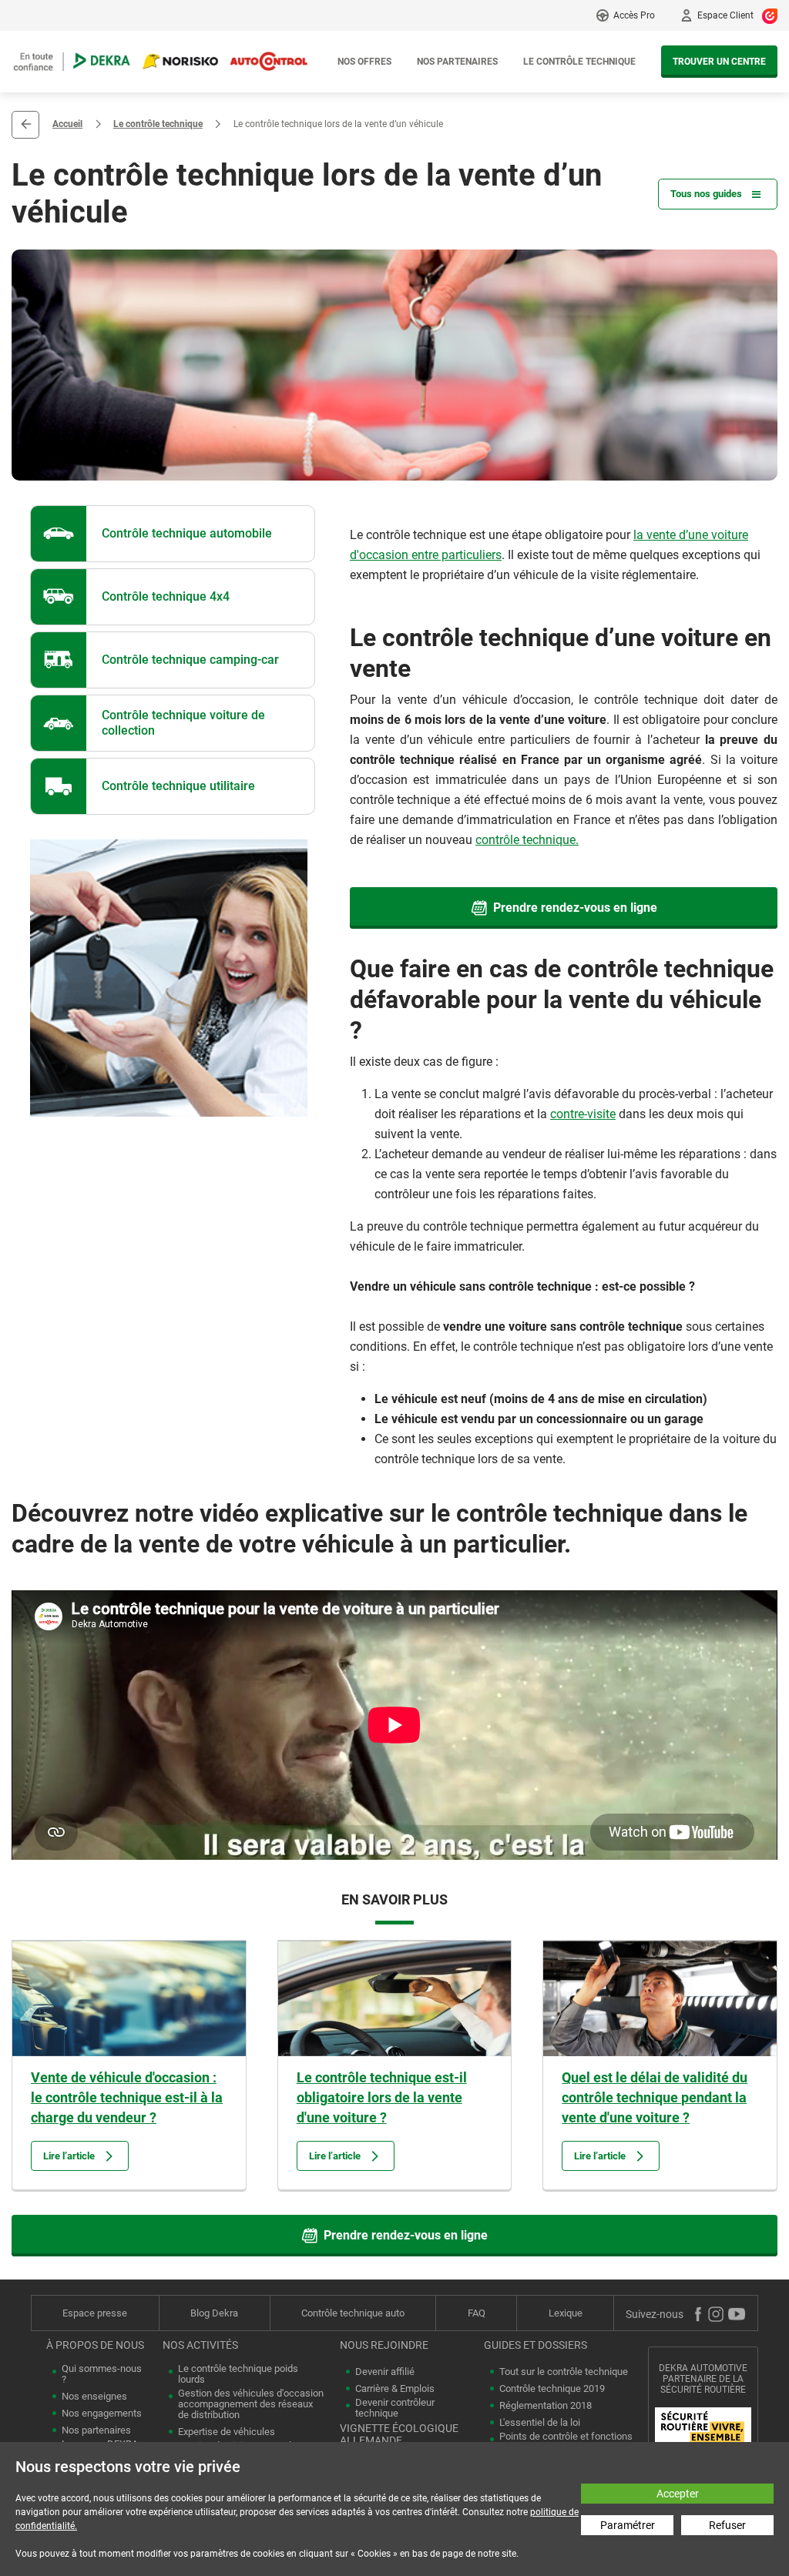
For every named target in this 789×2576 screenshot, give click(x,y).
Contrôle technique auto (353, 2313)
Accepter (678, 2494)
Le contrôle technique (579, 62)
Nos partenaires (457, 62)
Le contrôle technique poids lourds (238, 2374)
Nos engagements (102, 2414)
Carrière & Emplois (395, 2389)
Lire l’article (69, 2156)
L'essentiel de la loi (540, 2423)
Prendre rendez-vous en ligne (575, 908)
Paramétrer (628, 2525)
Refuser (727, 2525)
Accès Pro (634, 15)
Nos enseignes (94, 2397)
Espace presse (95, 2313)
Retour (25, 125)
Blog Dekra (214, 2313)
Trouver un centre (719, 62)
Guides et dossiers (536, 2345)
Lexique (566, 2313)
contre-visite (583, 1114)
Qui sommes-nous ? (102, 2374)
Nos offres (364, 62)
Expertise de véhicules (227, 2432)
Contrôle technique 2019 (552, 2389)
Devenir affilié (385, 2372)
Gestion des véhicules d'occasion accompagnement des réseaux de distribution (251, 2404)
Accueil (67, 124)
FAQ (477, 2313)
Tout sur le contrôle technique (564, 2372)
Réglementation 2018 (546, 2406)
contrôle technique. (527, 840)
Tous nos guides (706, 194)
